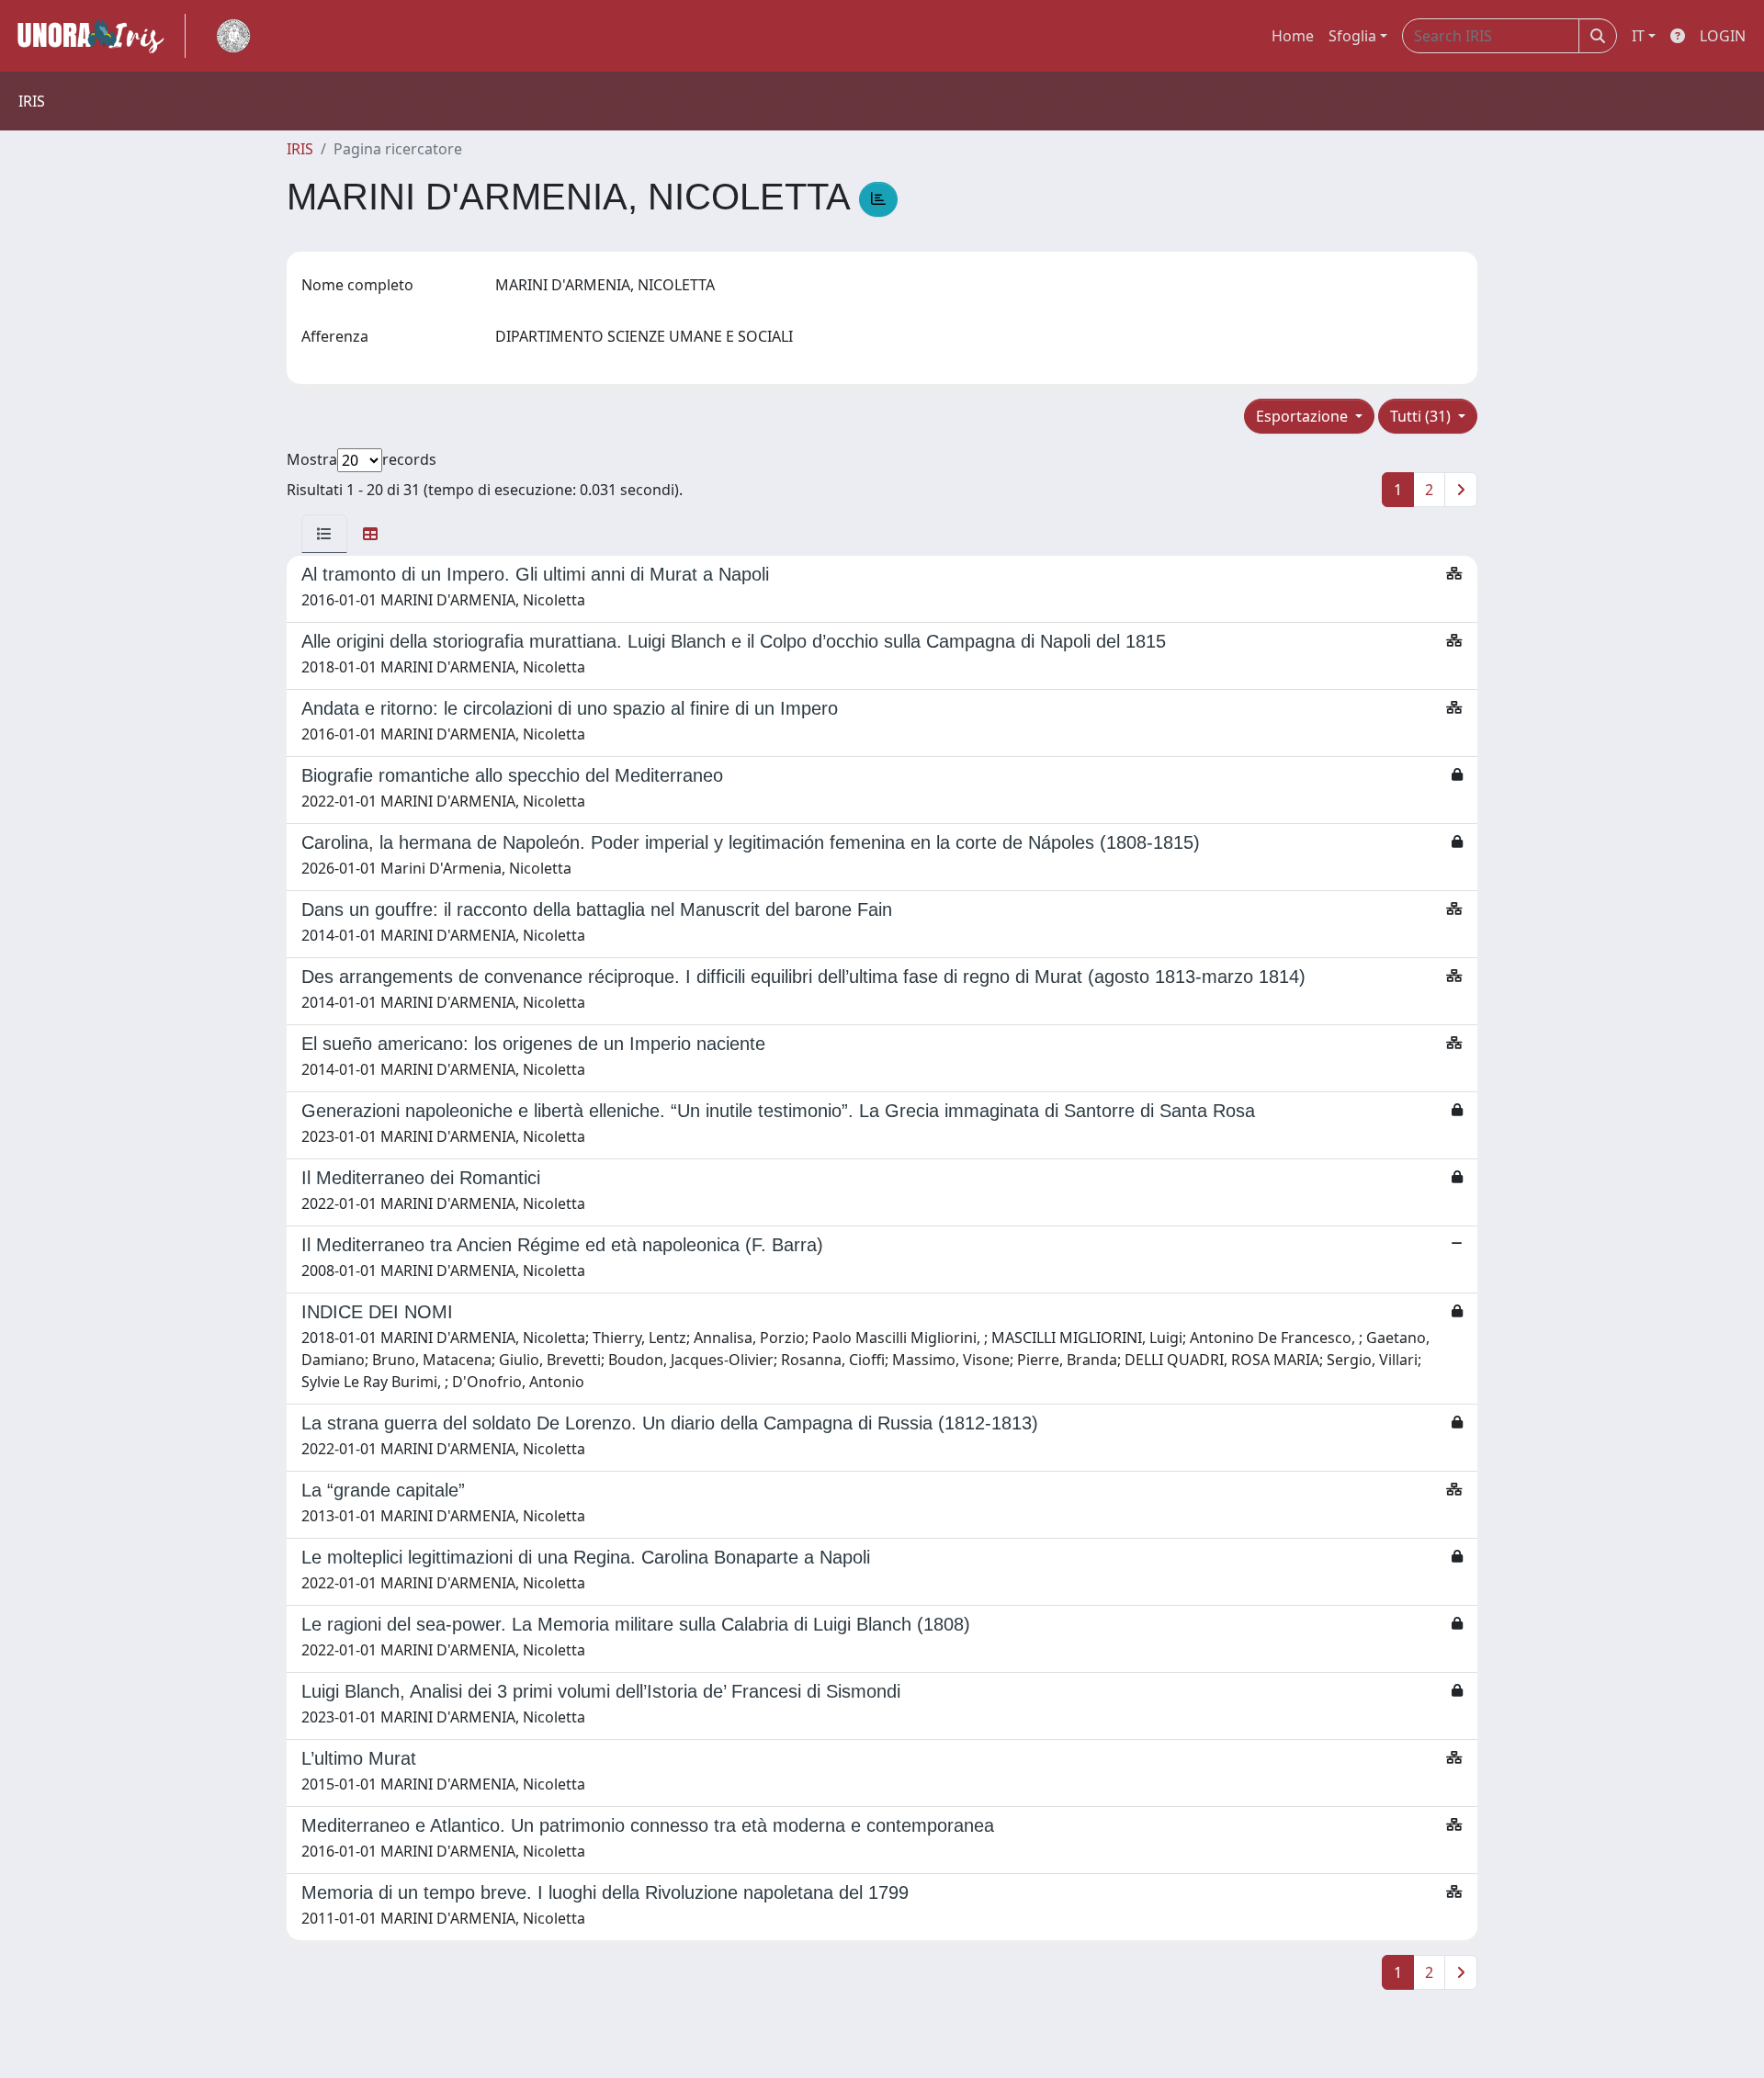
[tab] (324, 534)
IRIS (300, 149)
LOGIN (1723, 36)
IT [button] (1638, 36)
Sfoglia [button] (1352, 36)
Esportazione (1304, 416)
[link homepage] (98, 36)
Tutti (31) (1422, 416)
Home (1293, 36)
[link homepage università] (233, 36)
